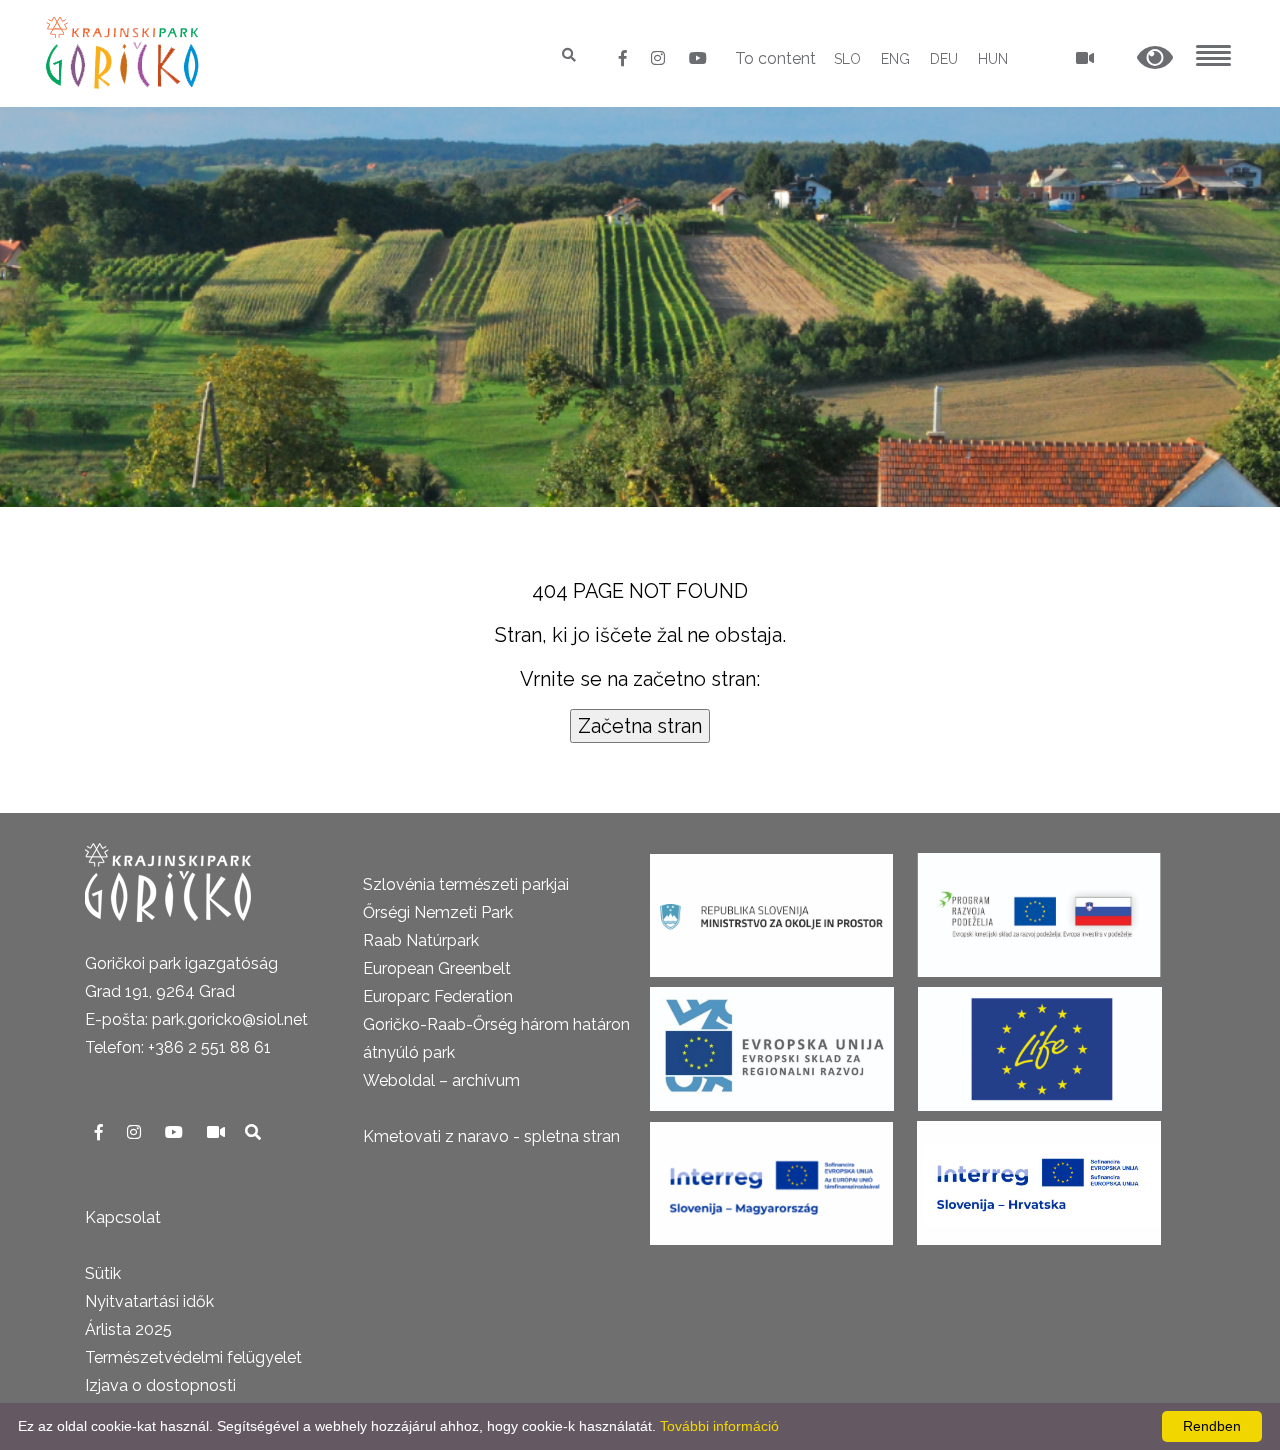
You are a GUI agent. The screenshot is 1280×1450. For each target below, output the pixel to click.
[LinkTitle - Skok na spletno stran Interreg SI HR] (1039, 1176)
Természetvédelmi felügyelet (193, 1357)
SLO (847, 59)
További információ (719, 1426)
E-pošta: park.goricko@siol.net (196, 1019)
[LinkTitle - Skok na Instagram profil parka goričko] (660, 58)
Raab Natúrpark (421, 940)
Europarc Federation (438, 996)
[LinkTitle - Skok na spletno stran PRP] (1039, 908)
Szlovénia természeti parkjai (466, 884)
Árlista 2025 (128, 1329)
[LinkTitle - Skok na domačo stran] (124, 52)
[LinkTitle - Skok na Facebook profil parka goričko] (625, 58)
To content (775, 58)
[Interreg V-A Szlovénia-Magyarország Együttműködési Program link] (771, 1176)
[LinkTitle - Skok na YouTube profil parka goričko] (698, 58)
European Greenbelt (437, 968)
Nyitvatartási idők (149, 1301)
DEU (944, 59)
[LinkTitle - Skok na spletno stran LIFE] (1040, 1042)
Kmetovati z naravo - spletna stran (491, 1136)
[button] (1155, 58)
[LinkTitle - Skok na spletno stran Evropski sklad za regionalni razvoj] (772, 1042)
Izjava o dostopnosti (160, 1385)
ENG (895, 59)
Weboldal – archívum (441, 1080)
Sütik (103, 1273)
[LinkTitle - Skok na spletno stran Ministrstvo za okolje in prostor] (771, 908)
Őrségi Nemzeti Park (438, 912)
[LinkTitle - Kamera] (218, 1132)
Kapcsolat (123, 1217)
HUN (993, 59)
